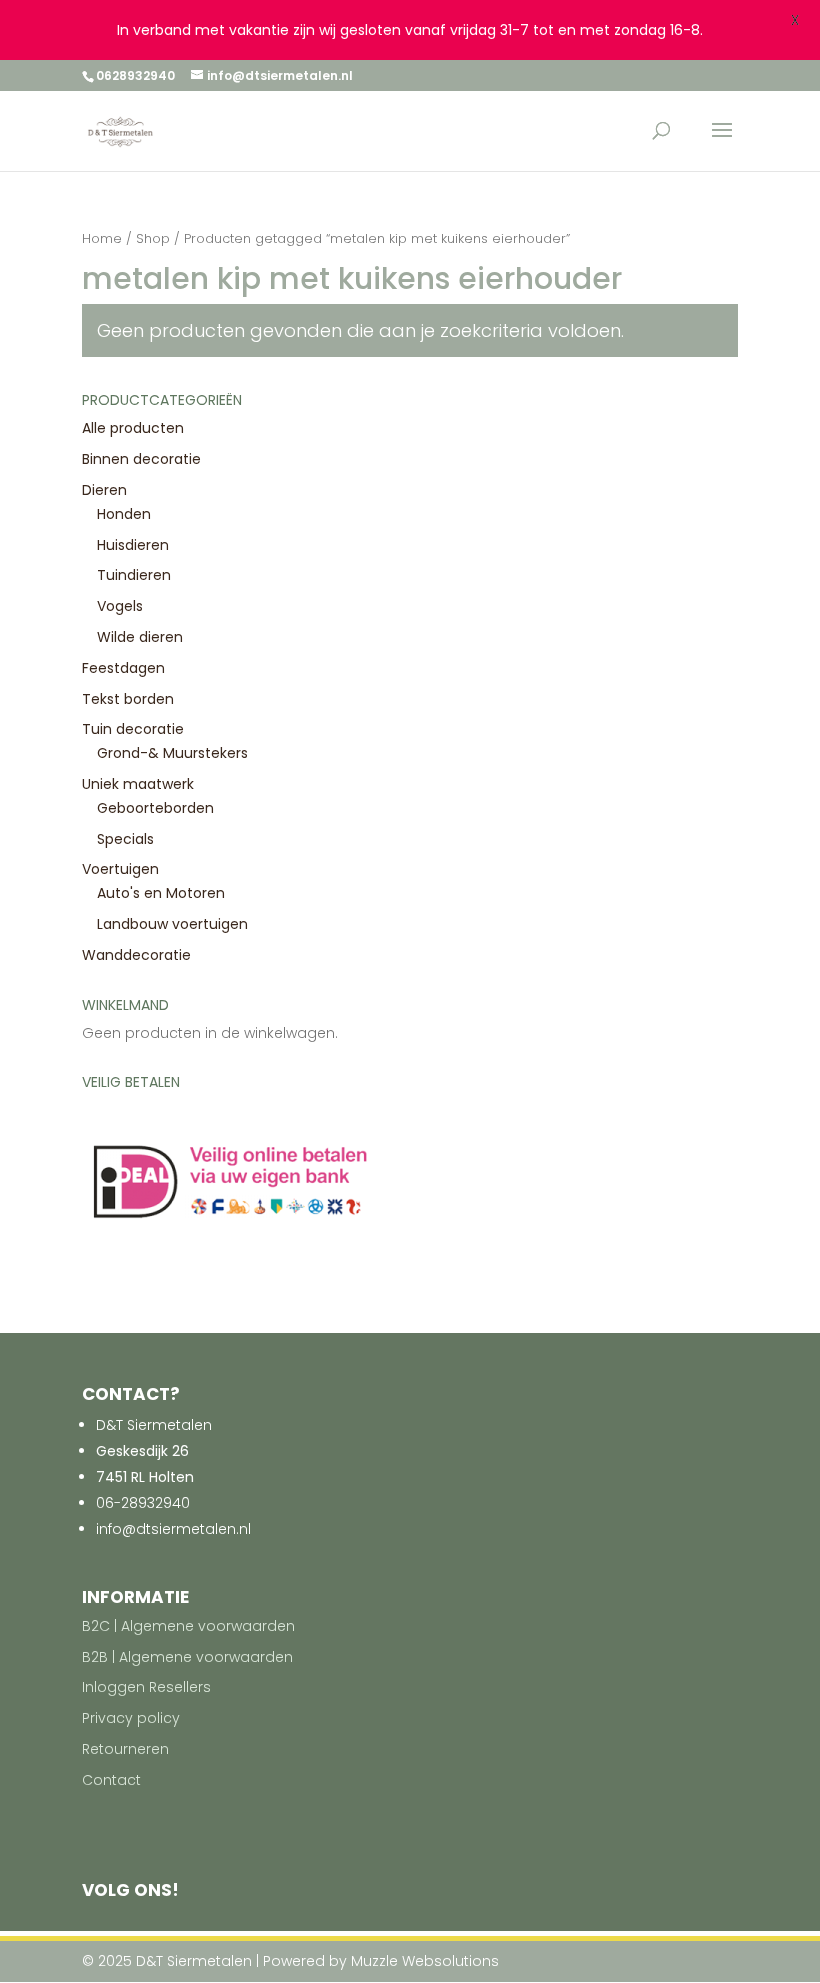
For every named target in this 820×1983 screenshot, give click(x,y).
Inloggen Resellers (146, 1687)
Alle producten (133, 428)
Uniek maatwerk (138, 784)
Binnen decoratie (141, 459)
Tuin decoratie (133, 729)
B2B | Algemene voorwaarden (187, 1657)
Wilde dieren (140, 637)
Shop (153, 238)
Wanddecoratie (136, 955)
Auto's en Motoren (161, 893)
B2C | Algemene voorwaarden (188, 1626)
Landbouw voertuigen (172, 924)
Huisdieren (133, 545)
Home (102, 238)
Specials (125, 839)
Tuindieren (134, 575)
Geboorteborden (155, 808)
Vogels (120, 606)
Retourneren (125, 1749)
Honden (124, 514)
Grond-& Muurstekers (172, 753)
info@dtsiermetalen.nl (173, 1529)
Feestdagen (123, 668)
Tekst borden (128, 699)
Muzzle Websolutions (425, 1961)
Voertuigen (120, 869)
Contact (111, 1780)
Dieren (104, 490)
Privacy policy (131, 1718)
